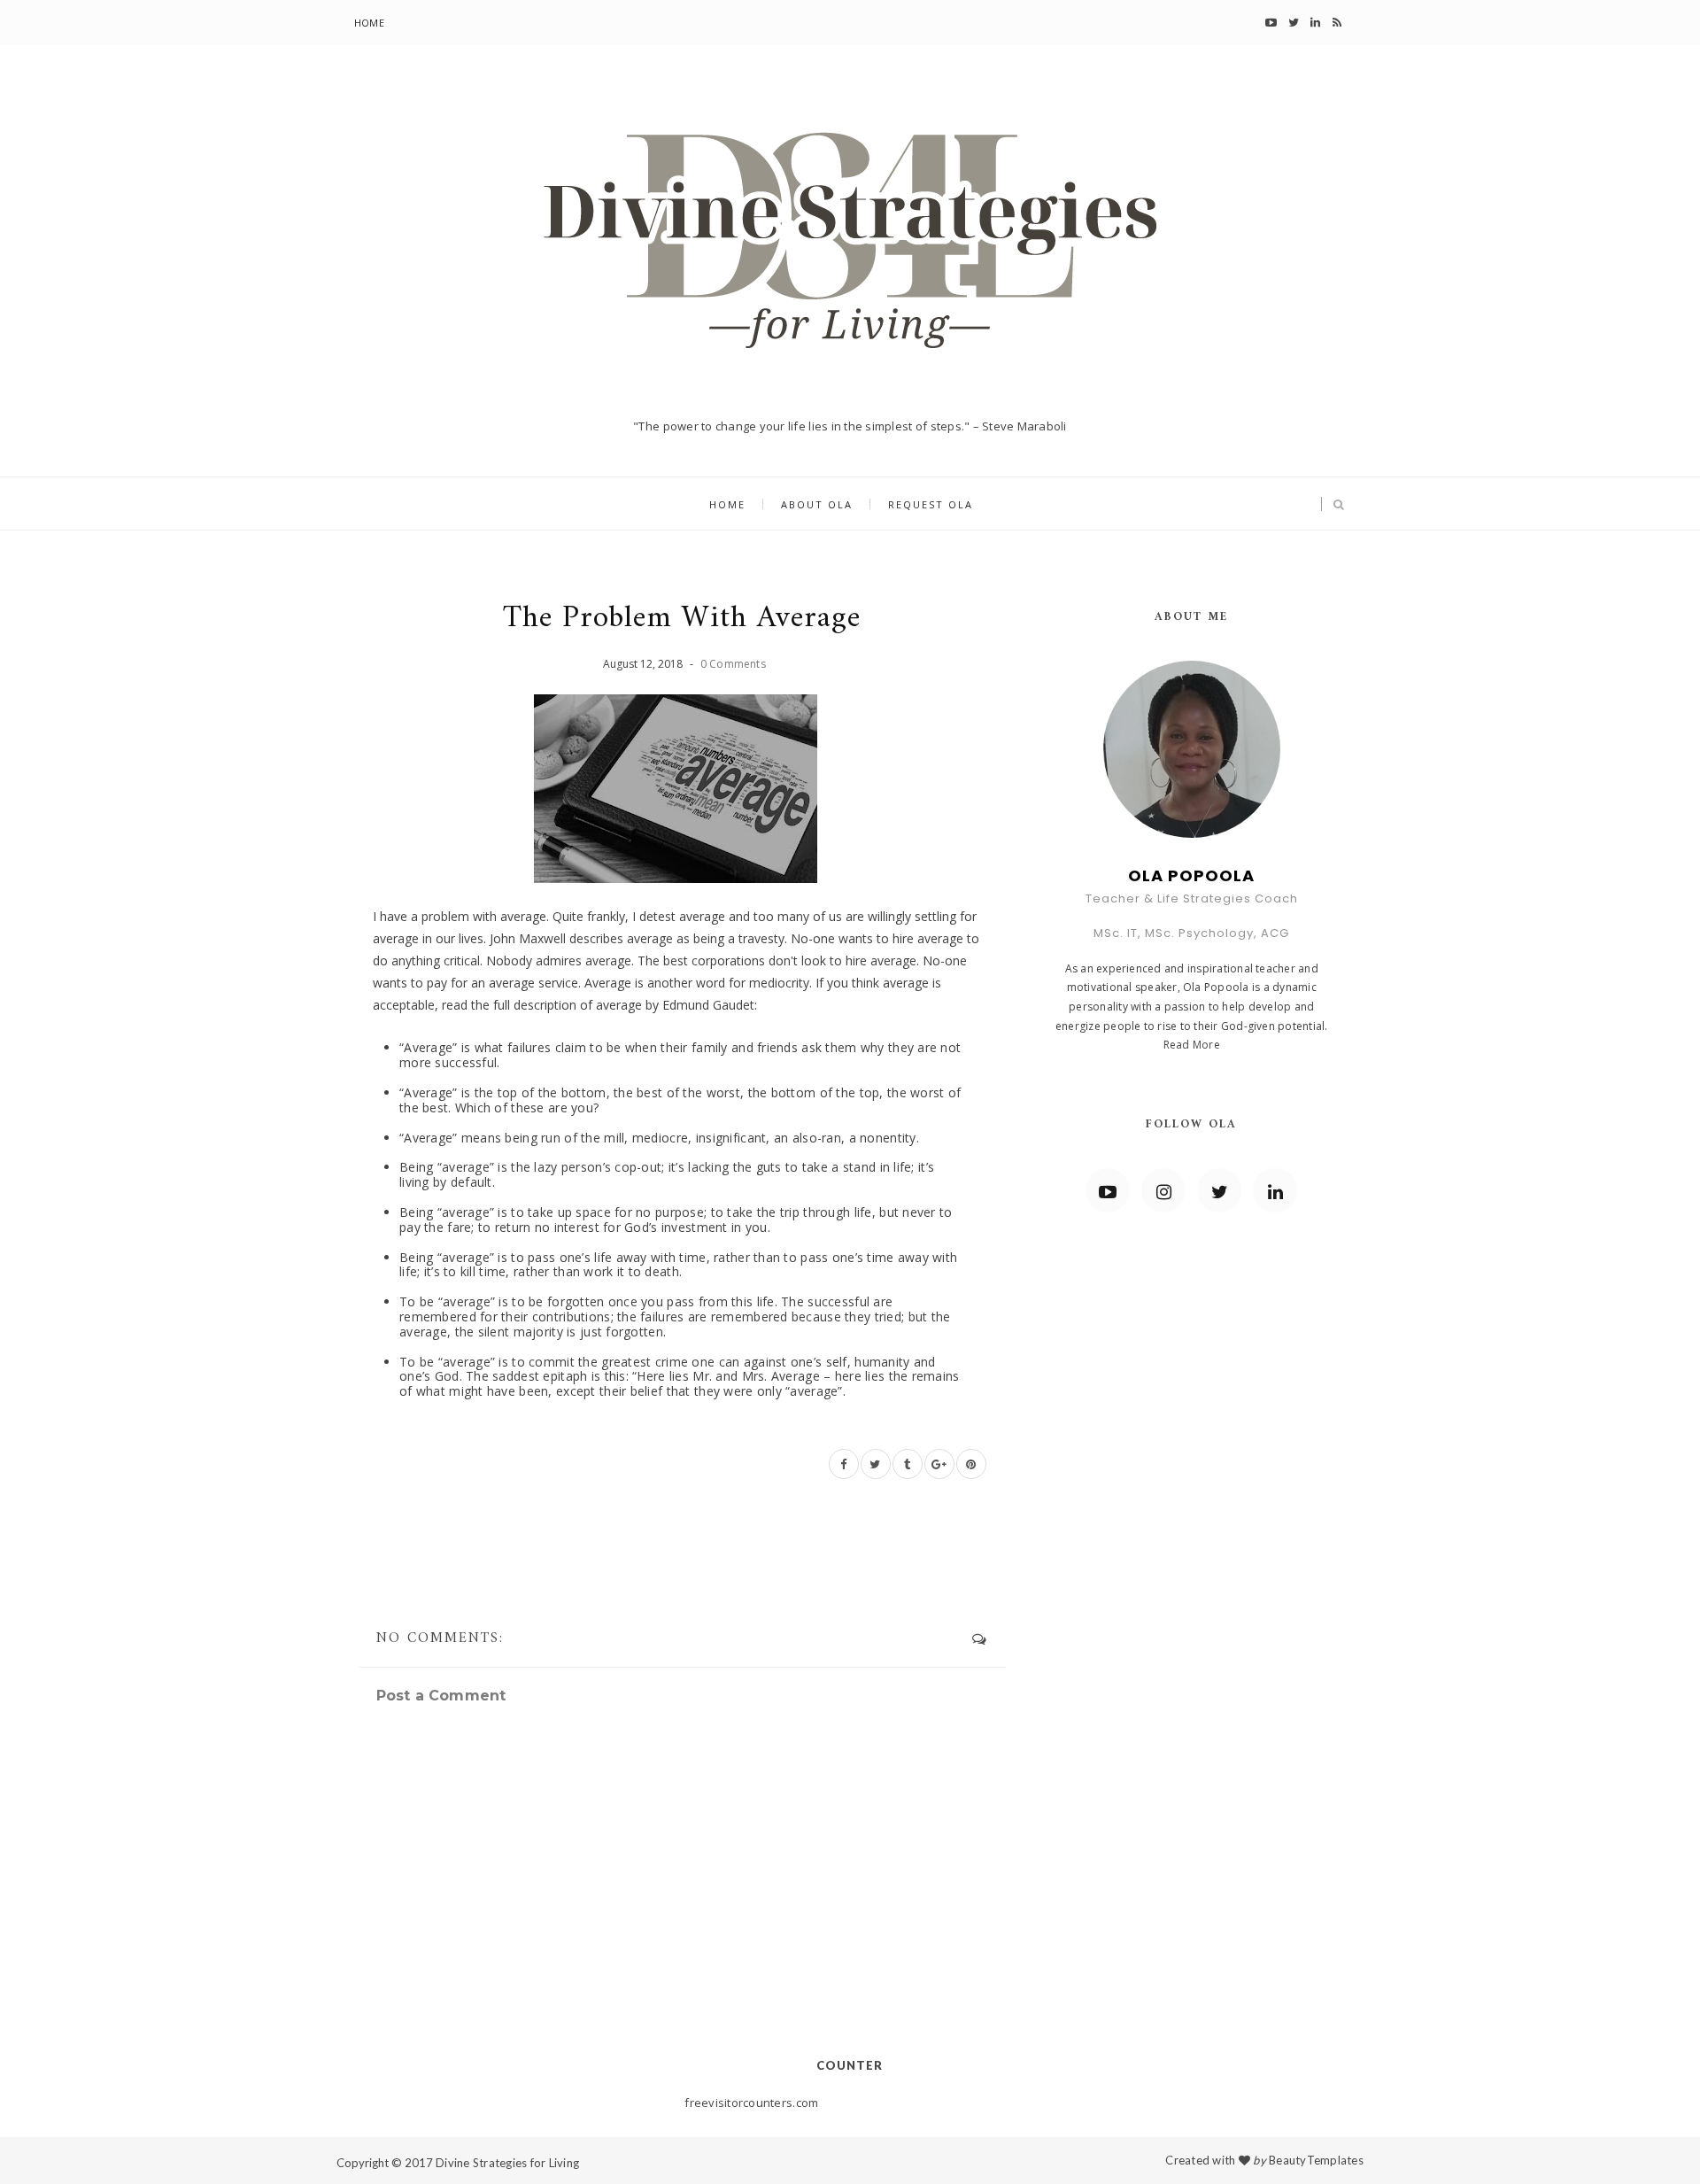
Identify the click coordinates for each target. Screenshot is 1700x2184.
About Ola (817, 504)
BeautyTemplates (1316, 2160)
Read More (1192, 1045)
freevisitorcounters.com (751, 2103)
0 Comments (733, 664)
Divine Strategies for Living (507, 2163)
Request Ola (931, 504)
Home (369, 23)
